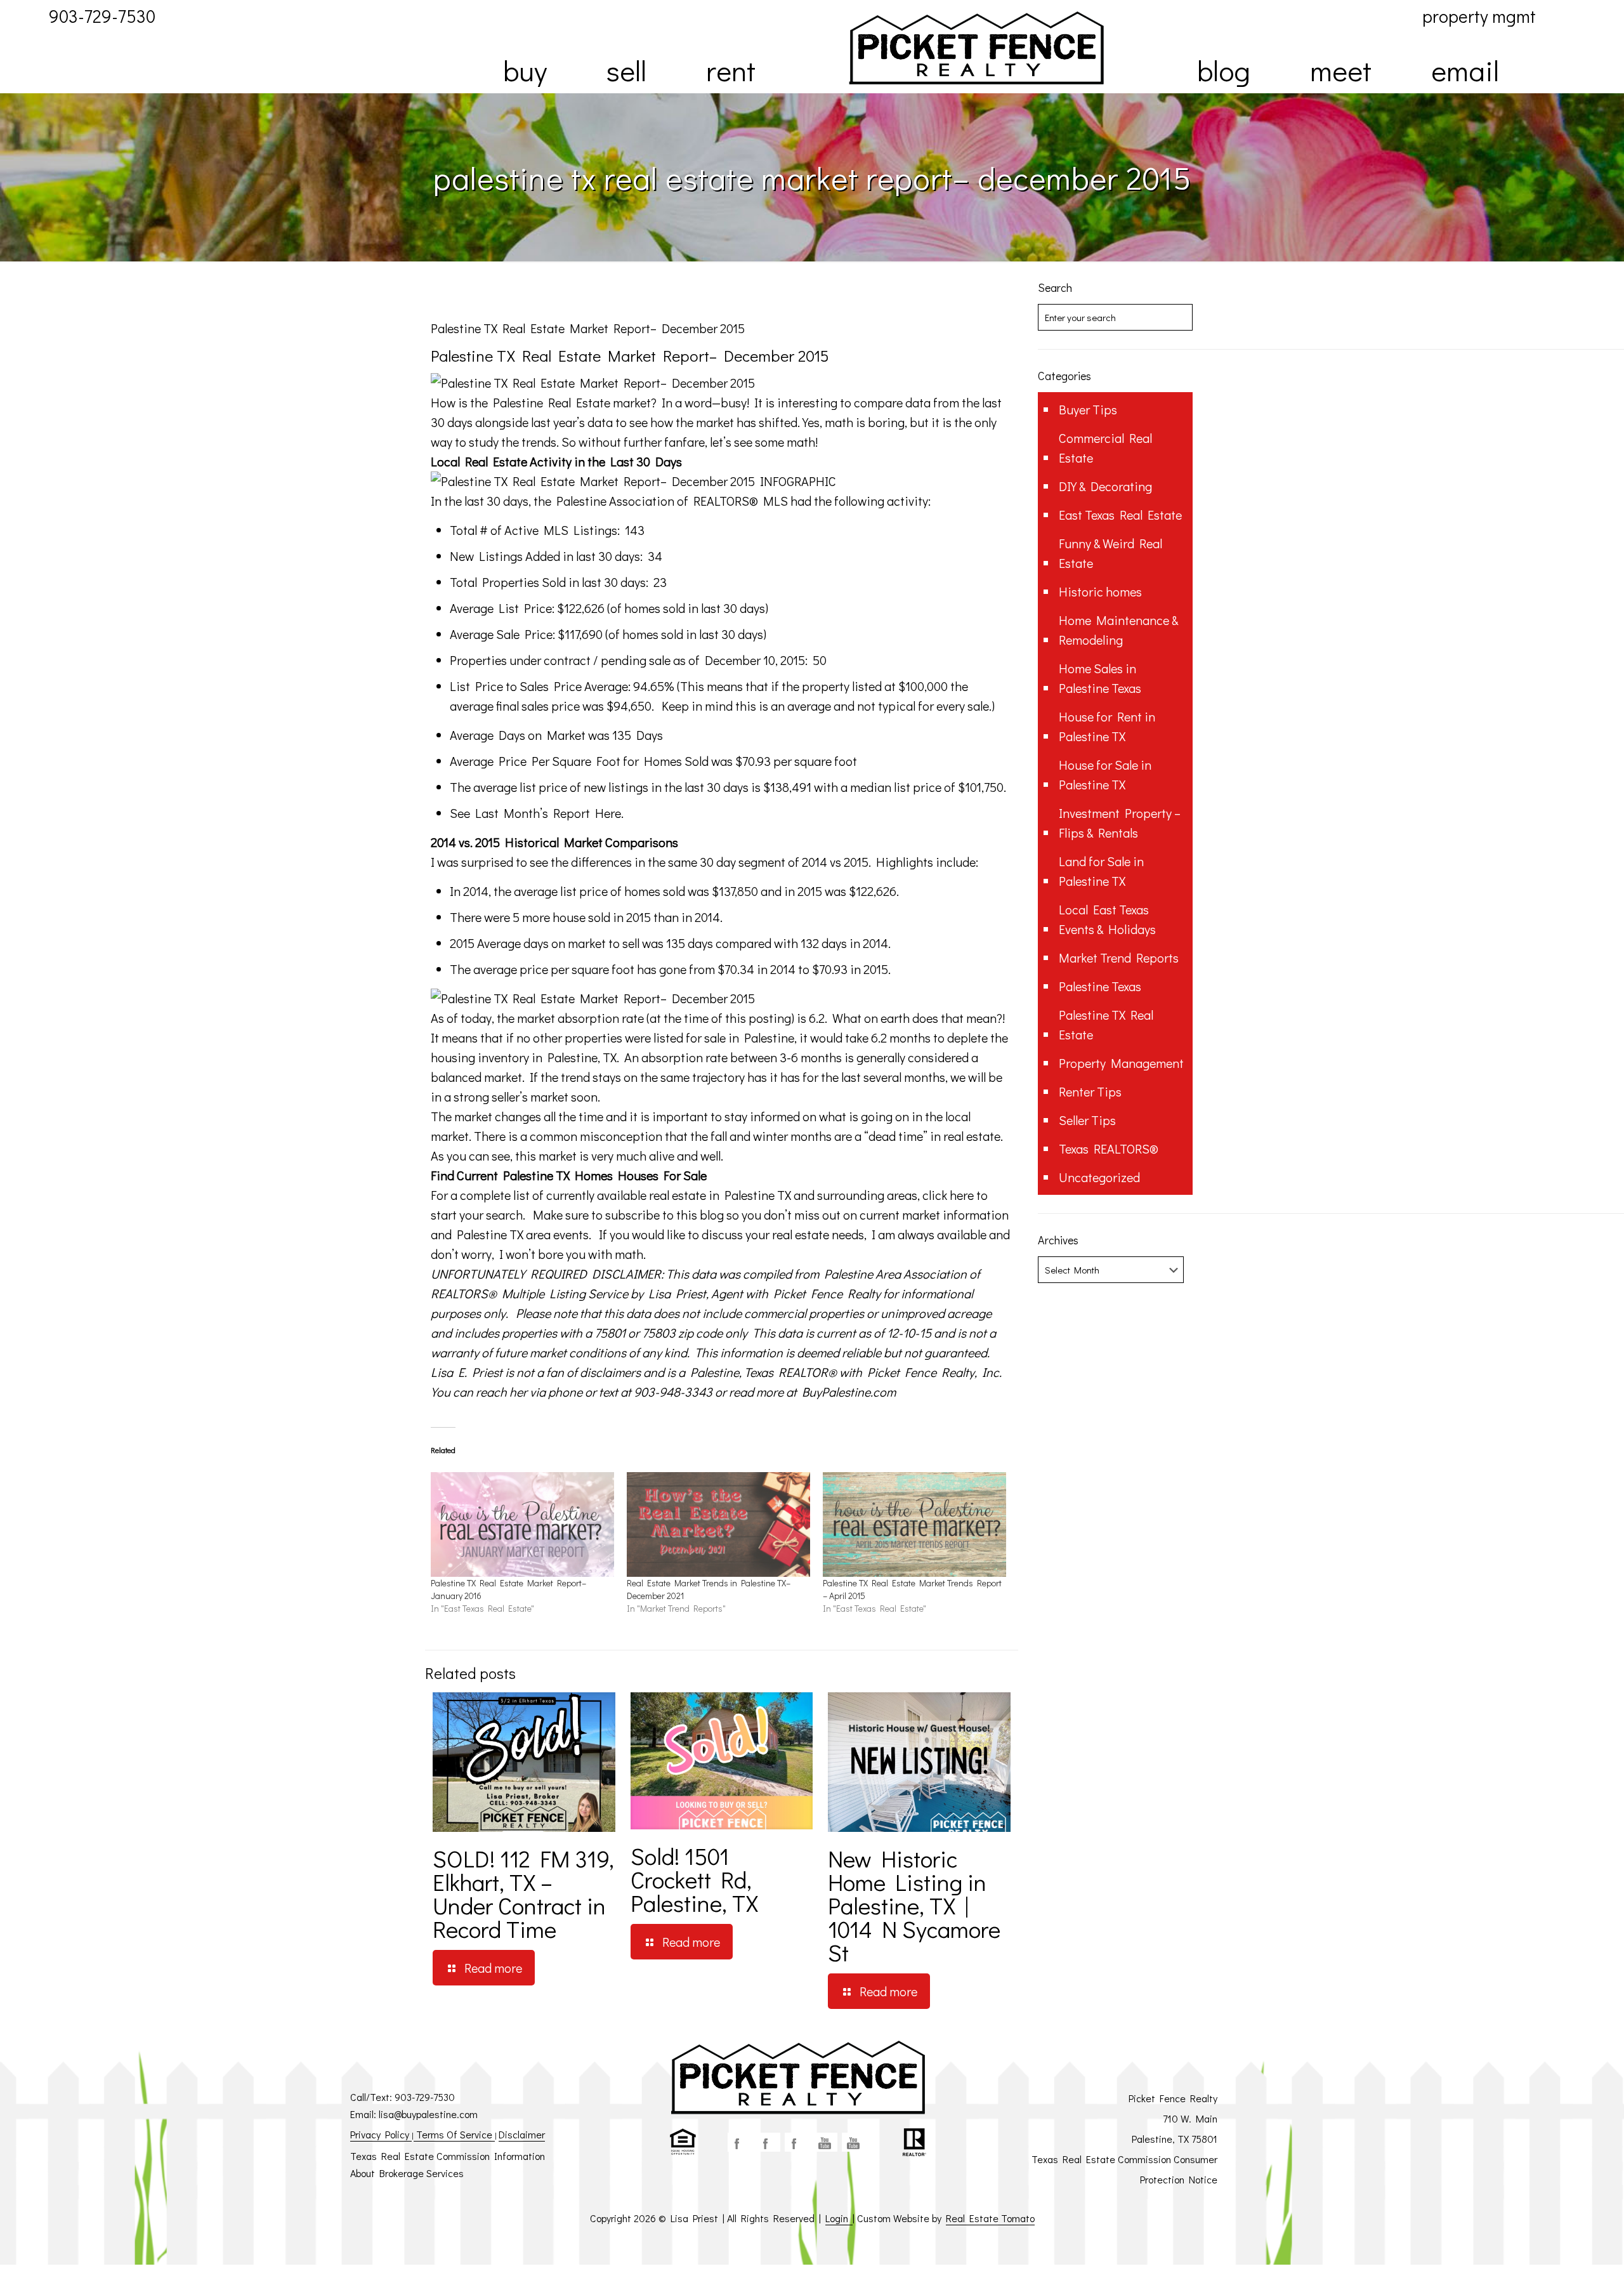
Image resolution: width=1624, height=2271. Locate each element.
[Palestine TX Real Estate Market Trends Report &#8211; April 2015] (914, 1524)
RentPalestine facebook (797, 2142)
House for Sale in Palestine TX (1105, 774)
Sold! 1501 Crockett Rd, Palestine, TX (694, 1879)
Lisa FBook (768, 2142)
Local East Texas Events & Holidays (1107, 919)
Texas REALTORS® (1109, 1149)
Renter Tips (1090, 1091)
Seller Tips (1087, 1120)
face (740, 2142)
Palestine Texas (1100, 986)
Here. (609, 813)
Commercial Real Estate (1105, 448)
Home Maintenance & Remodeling (1118, 630)
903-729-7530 (425, 2097)
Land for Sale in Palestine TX (1101, 871)
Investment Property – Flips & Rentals (1120, 823)
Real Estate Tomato (990, 2218)
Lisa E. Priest (467, 1372)
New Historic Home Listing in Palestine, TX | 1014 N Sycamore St (914, 1905)
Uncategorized (1099, 1177)
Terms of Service (454, 2134)
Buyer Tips (1088, 409)
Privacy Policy (381, 2134)
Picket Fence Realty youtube (854, 2142)
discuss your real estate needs (783, 1234)
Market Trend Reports (1119, 958)
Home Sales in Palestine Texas (1100, 678)
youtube (825, 2142)
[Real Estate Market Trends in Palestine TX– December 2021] (718, 1524)
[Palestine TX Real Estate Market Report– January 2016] (522, 1524)
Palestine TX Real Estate (1106, 1024)
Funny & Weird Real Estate (1110, 553)
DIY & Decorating (1105, 486)
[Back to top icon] (1563, 2245)
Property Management (1121, 1063)
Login (839, 2218)
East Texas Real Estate (1120, 515)
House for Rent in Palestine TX (1107, 726)
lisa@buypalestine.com (428, 2114)
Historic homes (1100, 591)
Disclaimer (522, 2134)
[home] (976, 48)
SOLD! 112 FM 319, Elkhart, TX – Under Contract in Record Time (523, 1893)
